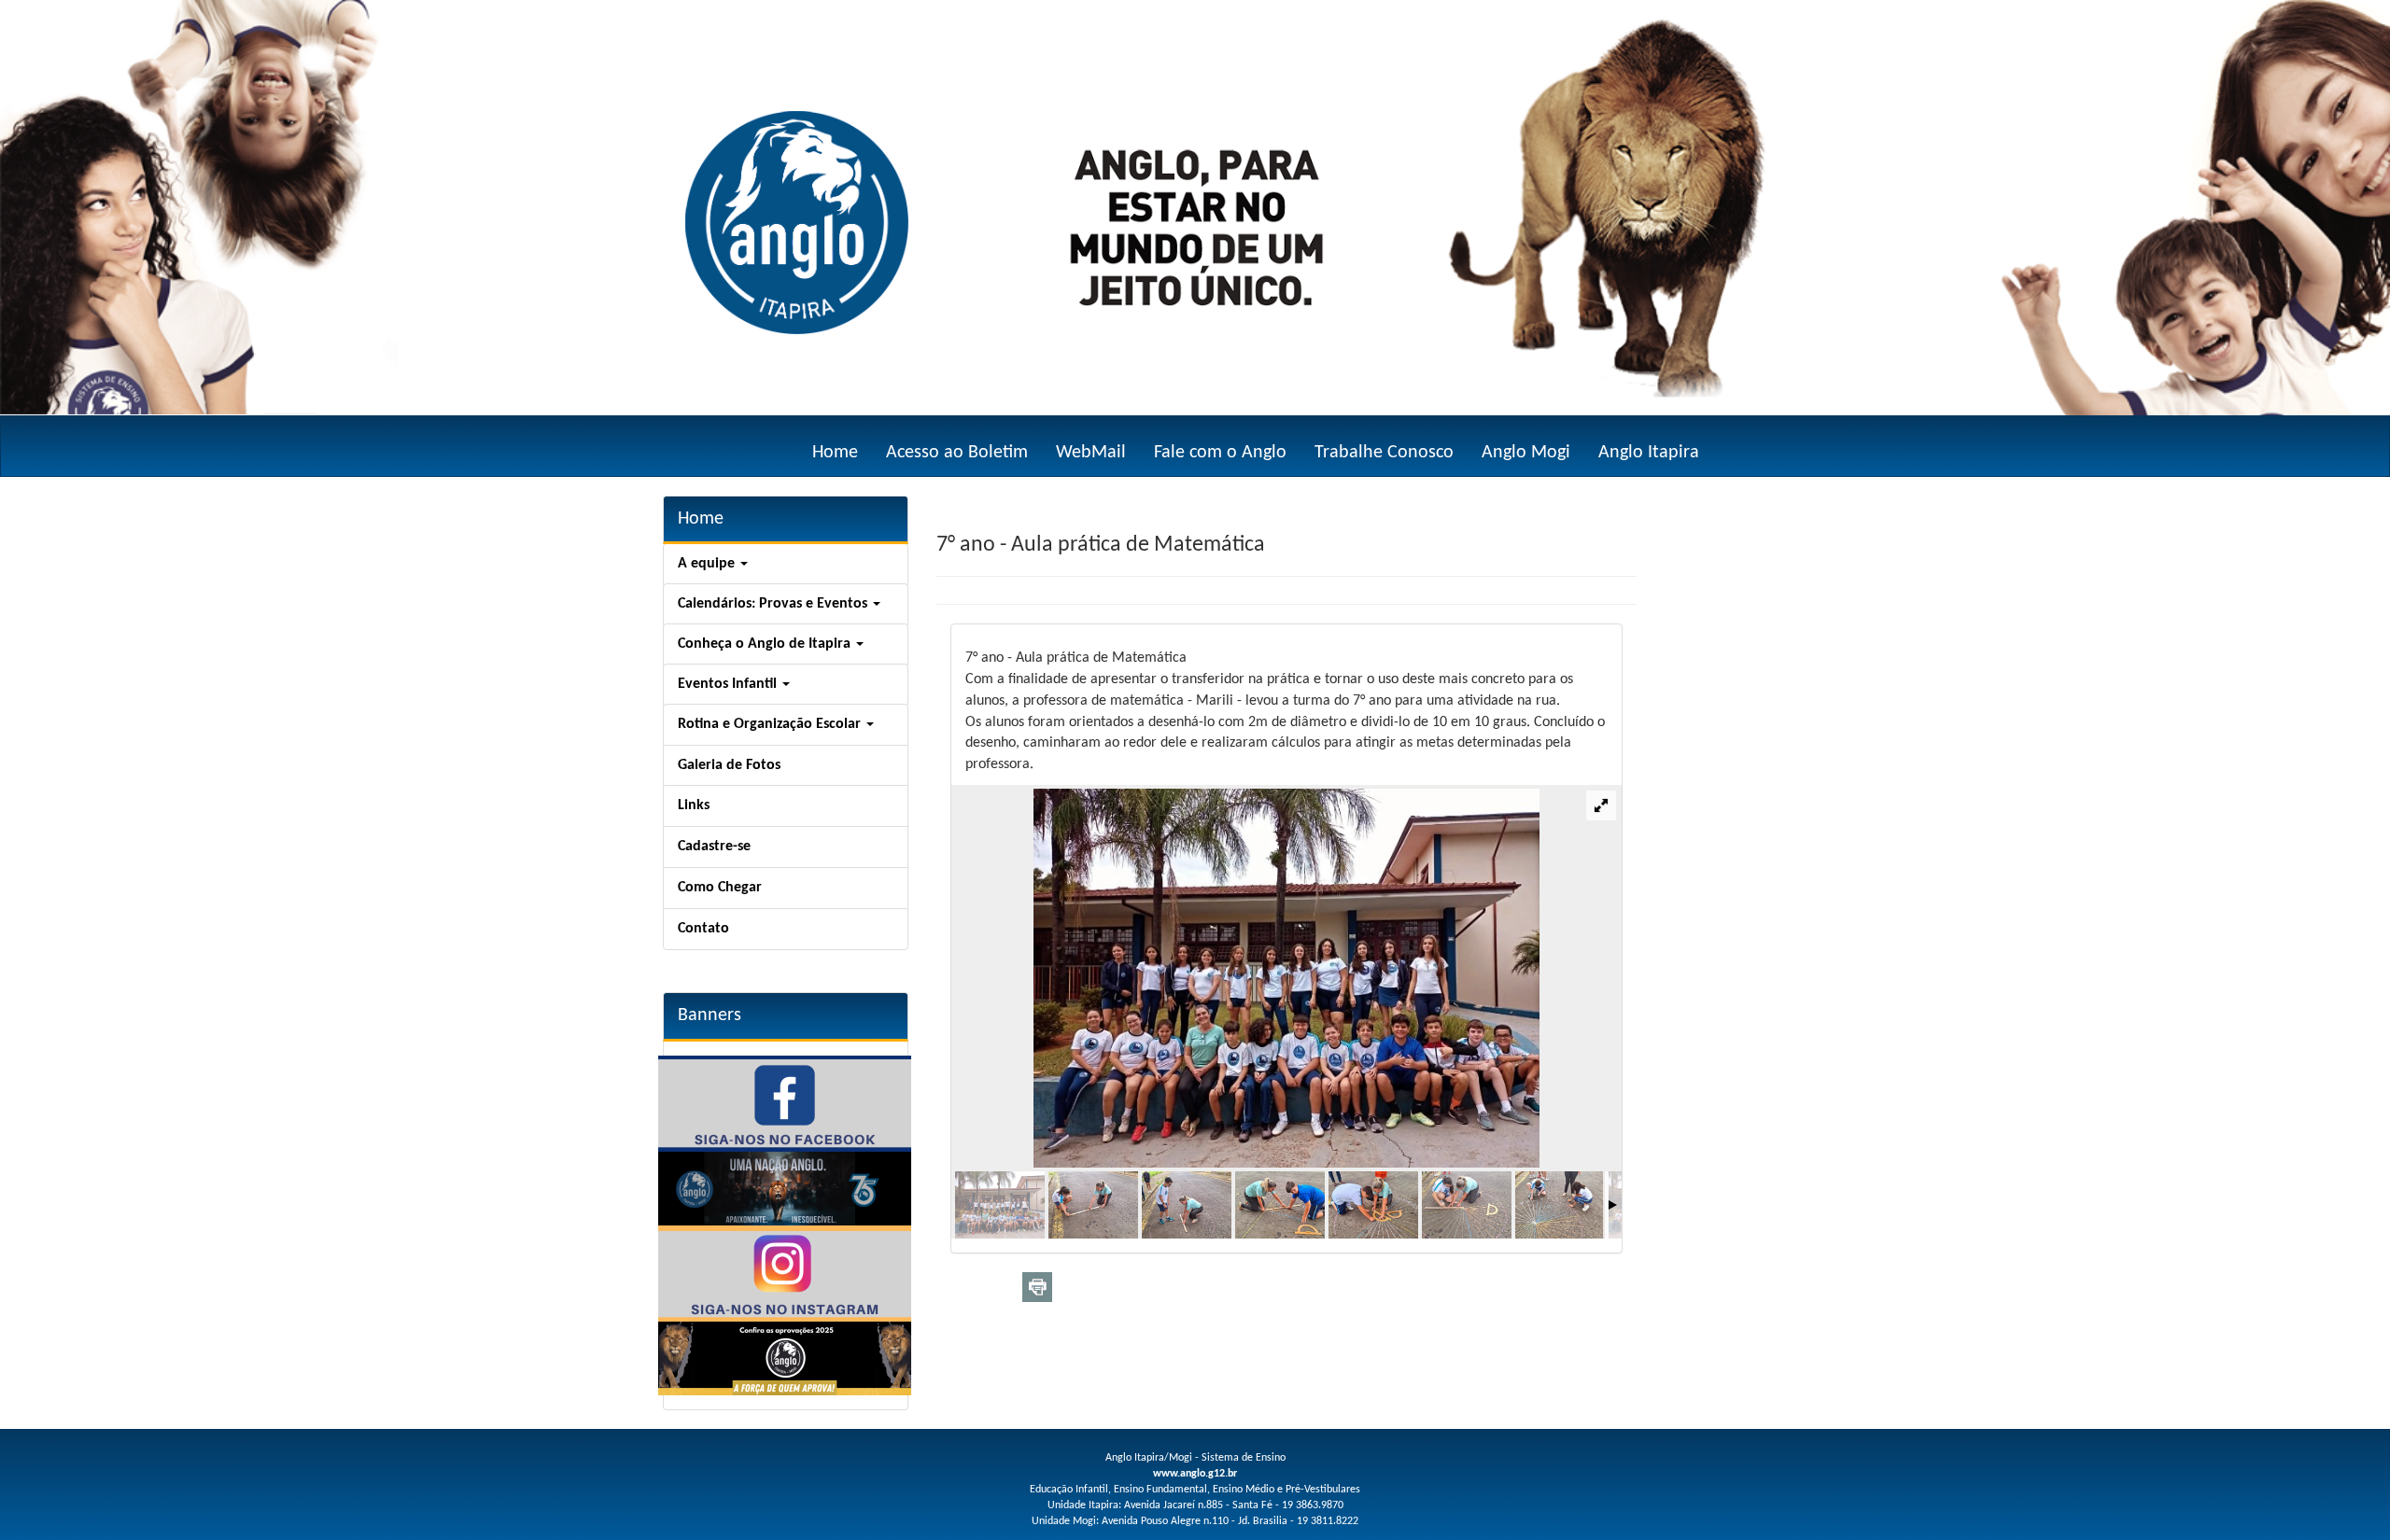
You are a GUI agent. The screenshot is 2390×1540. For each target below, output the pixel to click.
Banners (710, 1015)
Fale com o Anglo (1220, 453)
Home (835, 453)
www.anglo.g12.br (1195, 1474)
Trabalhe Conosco (1384, 453)
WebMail (1091, 453)
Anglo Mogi (1526, 453)
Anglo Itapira (1649, 453)
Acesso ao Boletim (957, 453)
